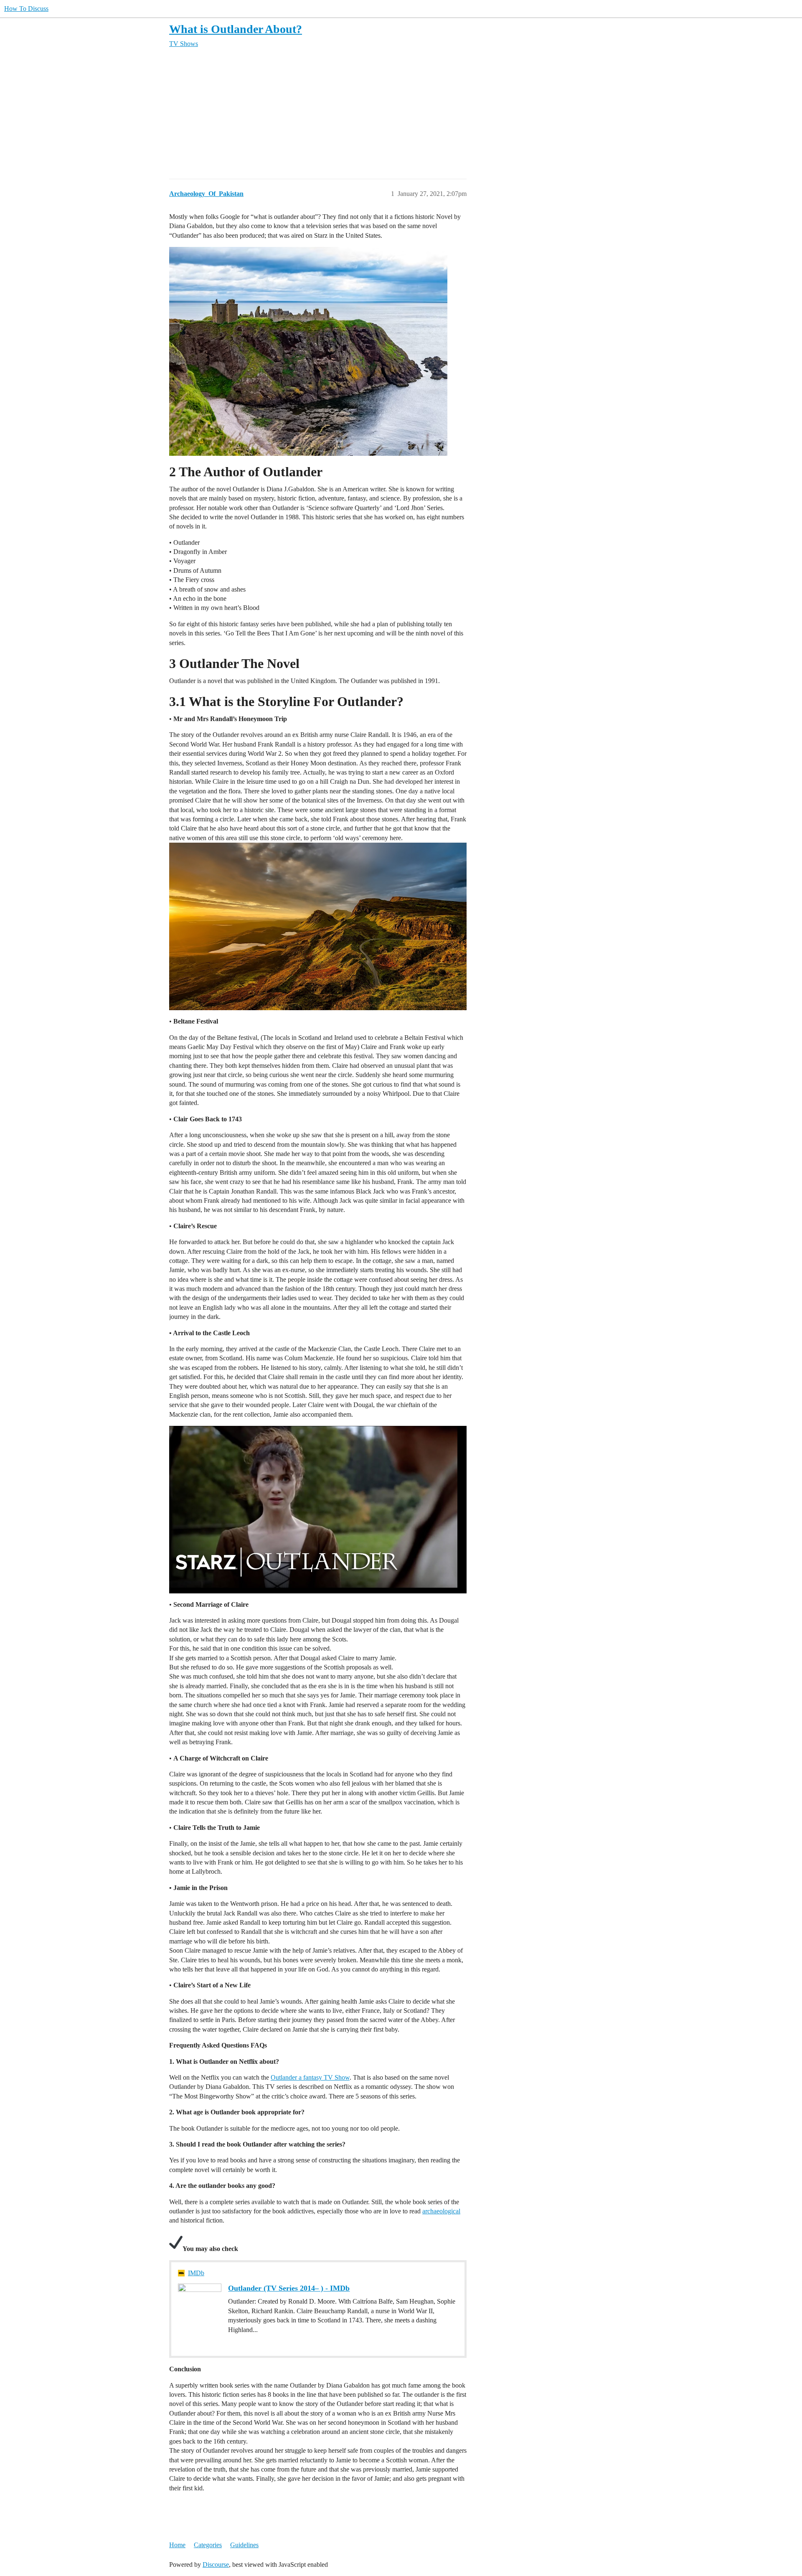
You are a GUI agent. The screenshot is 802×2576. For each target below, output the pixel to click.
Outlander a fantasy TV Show (310, 2077)
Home (177, 2545)
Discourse (216, 2565)
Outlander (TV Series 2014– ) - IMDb (289, 2288)
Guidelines (244, 2545)
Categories (208, 2545)
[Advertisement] (420, 114)
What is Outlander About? (236, 29)
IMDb (196, 2273)
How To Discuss (26, 9)
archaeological (441, 2211)
